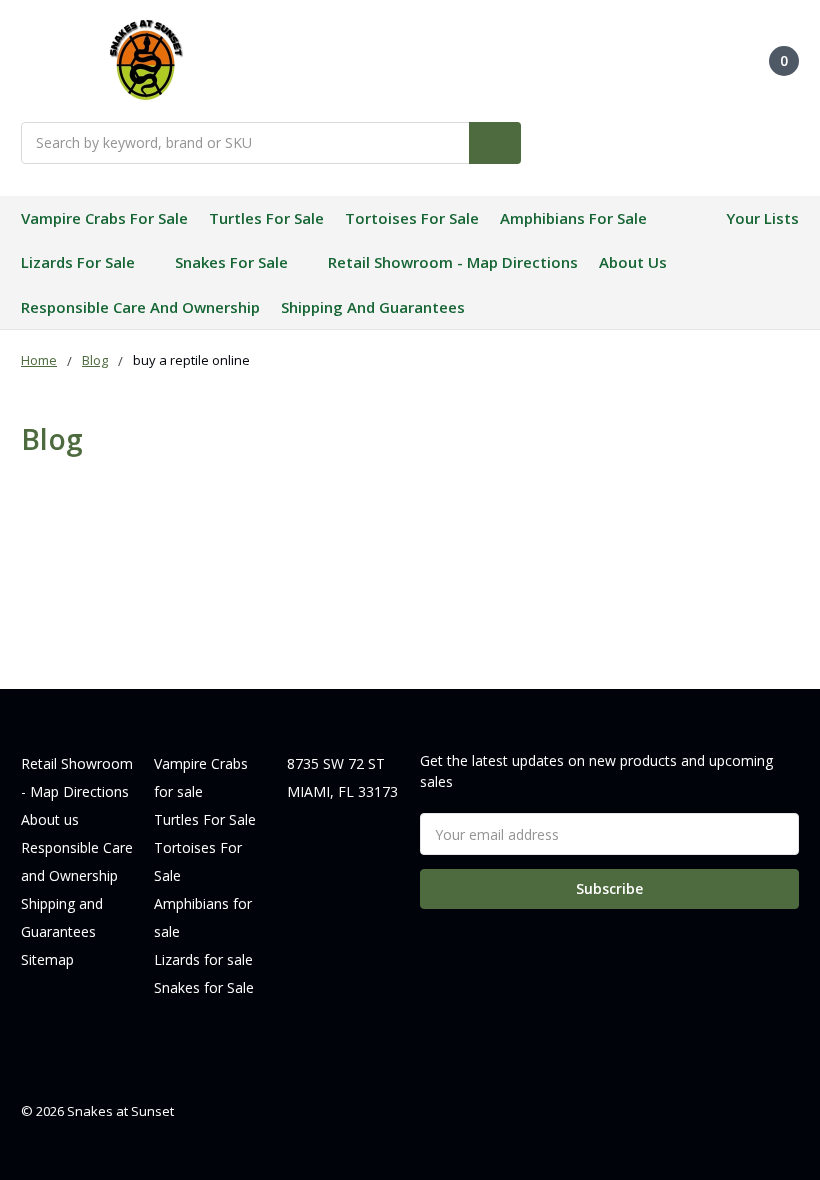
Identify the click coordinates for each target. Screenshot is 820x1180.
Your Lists (762, 218)
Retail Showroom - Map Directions (453, 262)
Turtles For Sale (266, 218)
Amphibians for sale (573, 218)
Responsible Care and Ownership (140, 307)
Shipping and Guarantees (373, 307)
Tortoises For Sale (412, 218)
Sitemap (47, 959)
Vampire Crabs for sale (104, 218)
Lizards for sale (78, 262)
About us (633, 262)
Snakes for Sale (231, 262)
